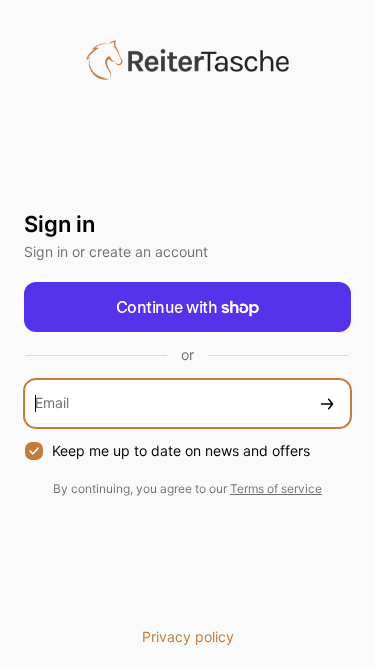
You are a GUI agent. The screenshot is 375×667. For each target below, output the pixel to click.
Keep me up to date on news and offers (181, 450)
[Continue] (327, 403)
